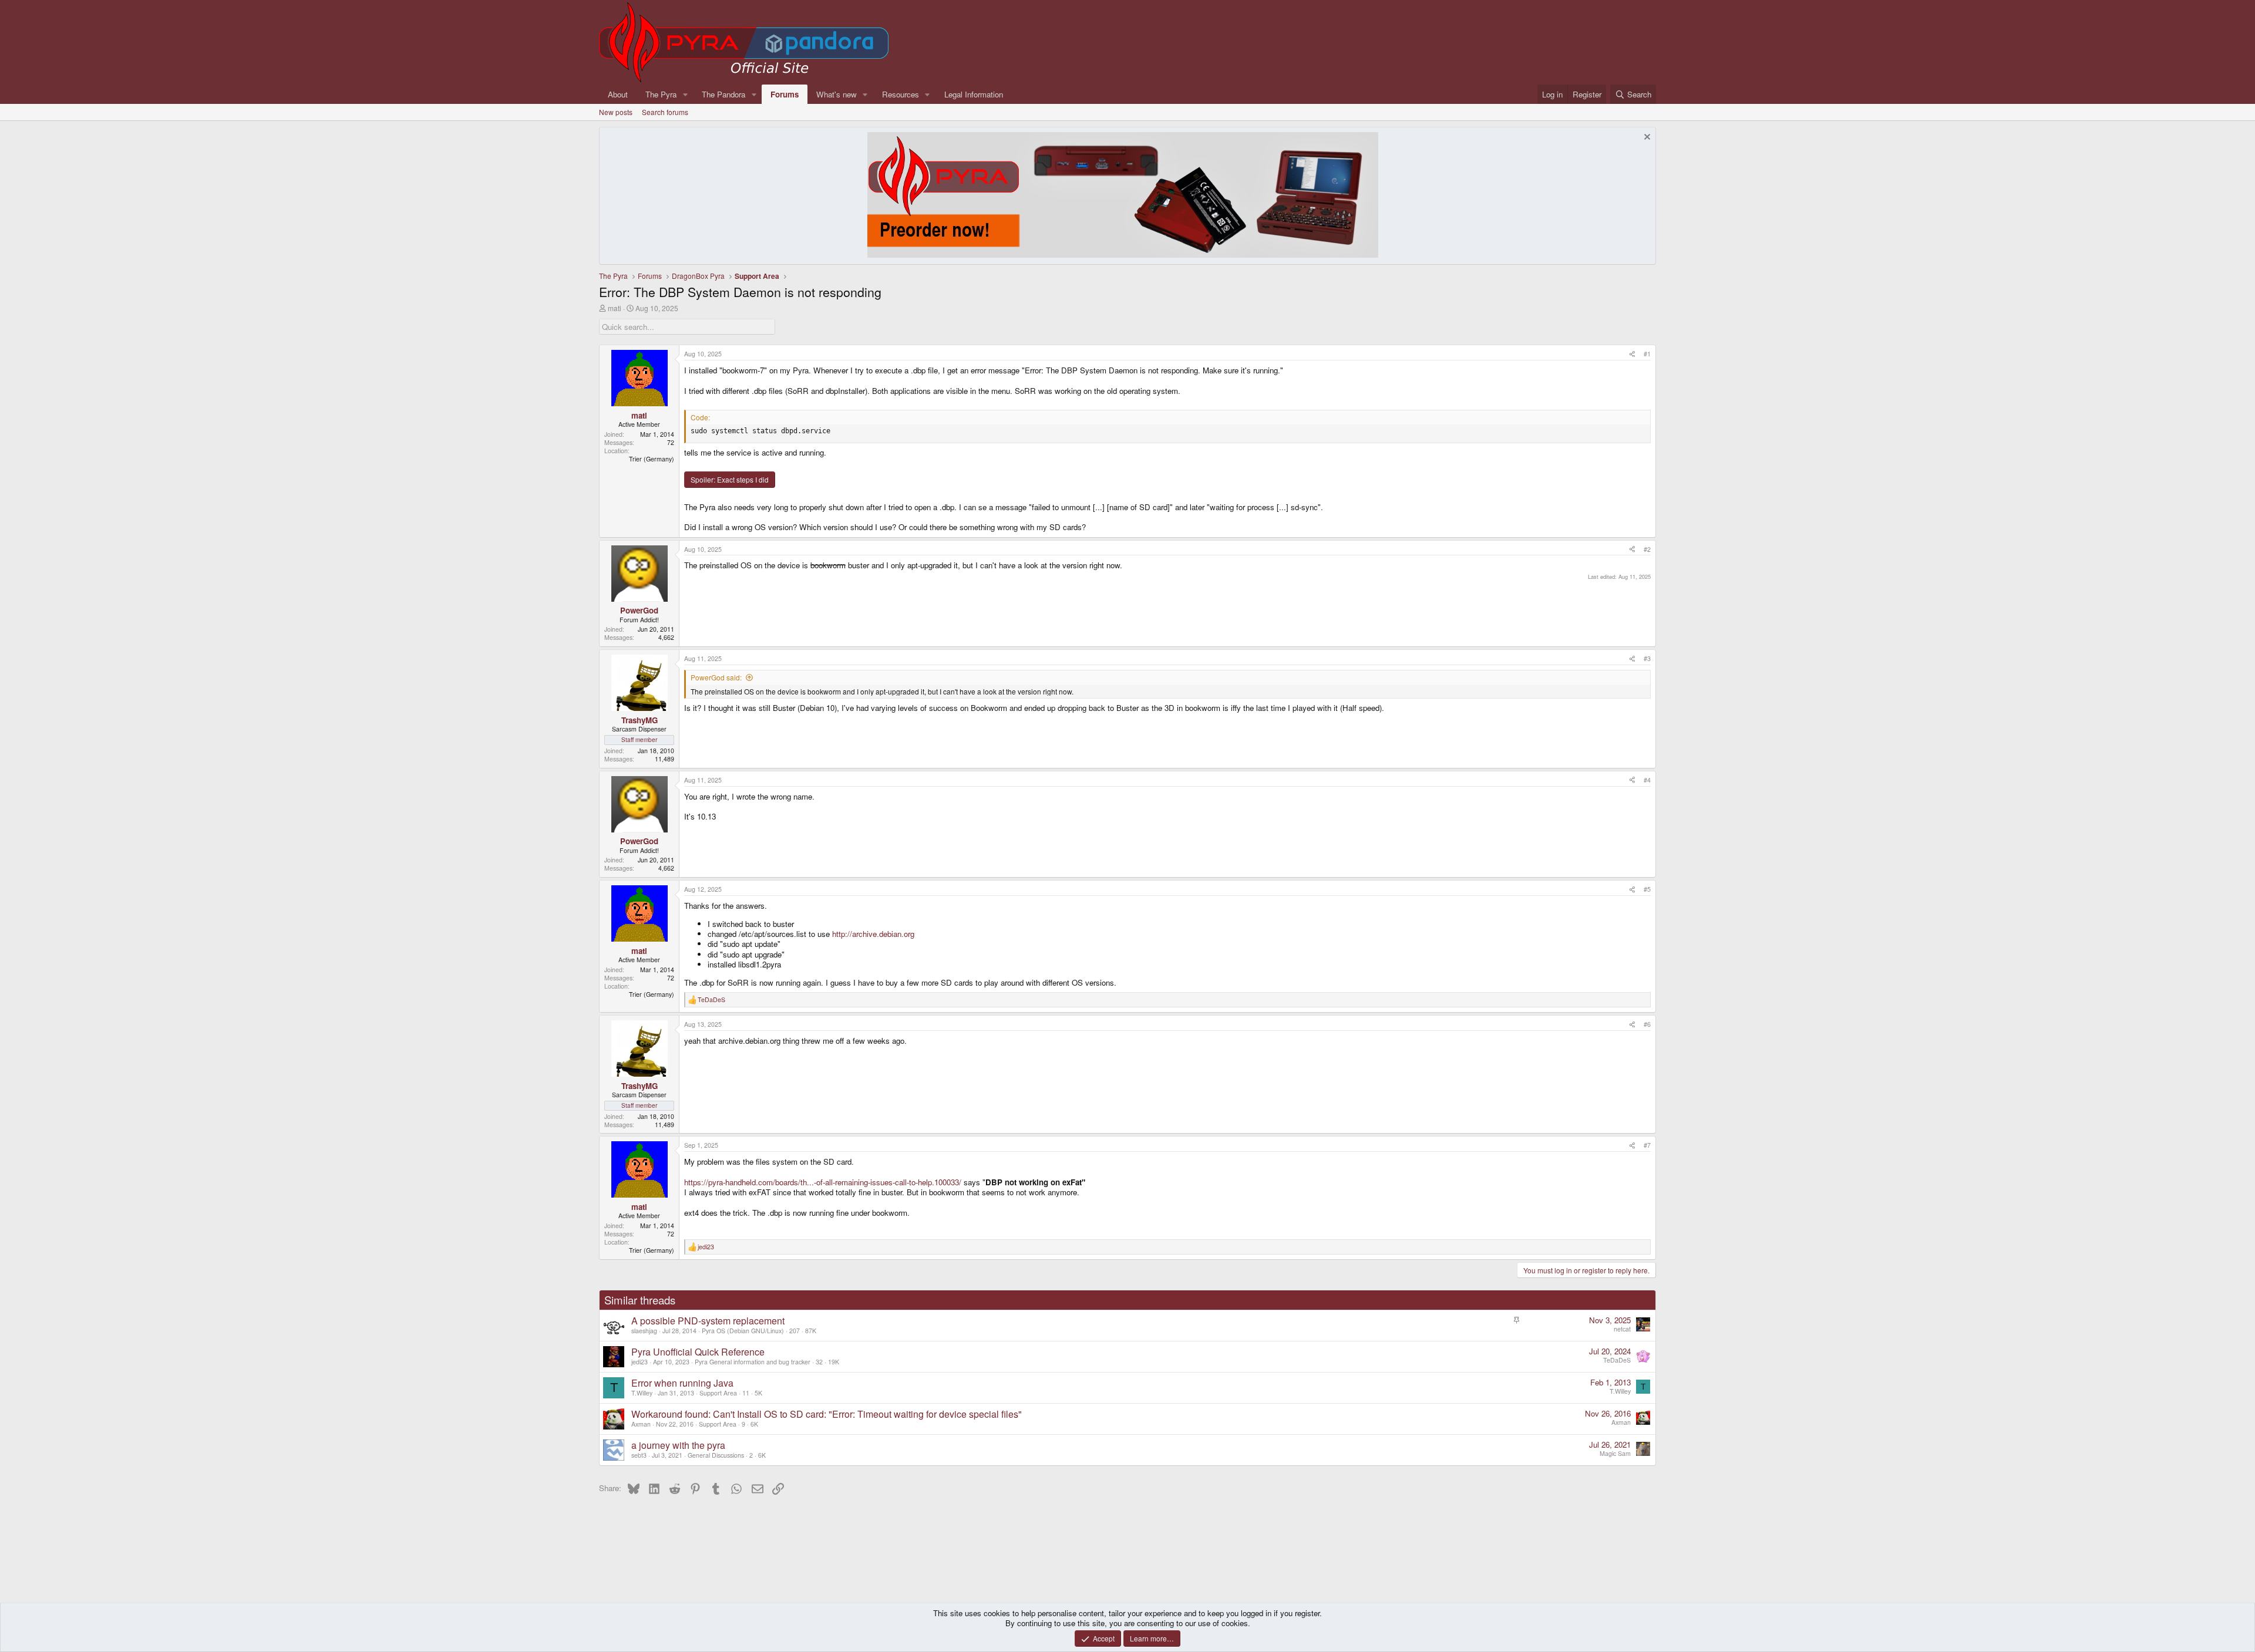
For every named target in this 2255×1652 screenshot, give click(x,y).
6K (754, 1424)
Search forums (665, 112)
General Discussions (716, 1455)
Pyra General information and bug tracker (753, 1362)
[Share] (1632, 354)
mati (615, 308)
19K (834, 1362)
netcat (1622, 1329)
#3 (1647, 658)
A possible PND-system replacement (708, 1321)
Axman (641, 1424)
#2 (1647, 549)
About (618, 94)
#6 (1647, 1024)
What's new (837, 94)
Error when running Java (682, 1383)
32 (819, 1362)
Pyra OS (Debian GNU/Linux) (743, 1331)
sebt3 (639, 1455)
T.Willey (642, 1393)
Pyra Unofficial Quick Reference (698, 1352)
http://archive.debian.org (873, 934)
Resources (901, 94)
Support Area (718, 1393)
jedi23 (640, 1362)
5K (758, 1393)
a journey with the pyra (678, 1445)
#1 (1647, 354)
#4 (1647, 780)
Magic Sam (1615, 1453)
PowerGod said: (716, 677)
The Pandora (723, 94)
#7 (1647, 1145)
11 (746, 1393)
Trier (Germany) (652, 459)
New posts (616, 112)
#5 (1647, 889)
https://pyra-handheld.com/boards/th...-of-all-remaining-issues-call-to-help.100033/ (823, 1182)
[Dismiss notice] (1646, 138)
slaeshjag (644, 1331)
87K (811, 1331)
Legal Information (974, 94)
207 (795, 1331)
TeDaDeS (1617, 1360)
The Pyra (661, 94)
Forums (785, 94)
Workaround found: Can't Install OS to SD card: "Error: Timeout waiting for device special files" (827, 1414)
